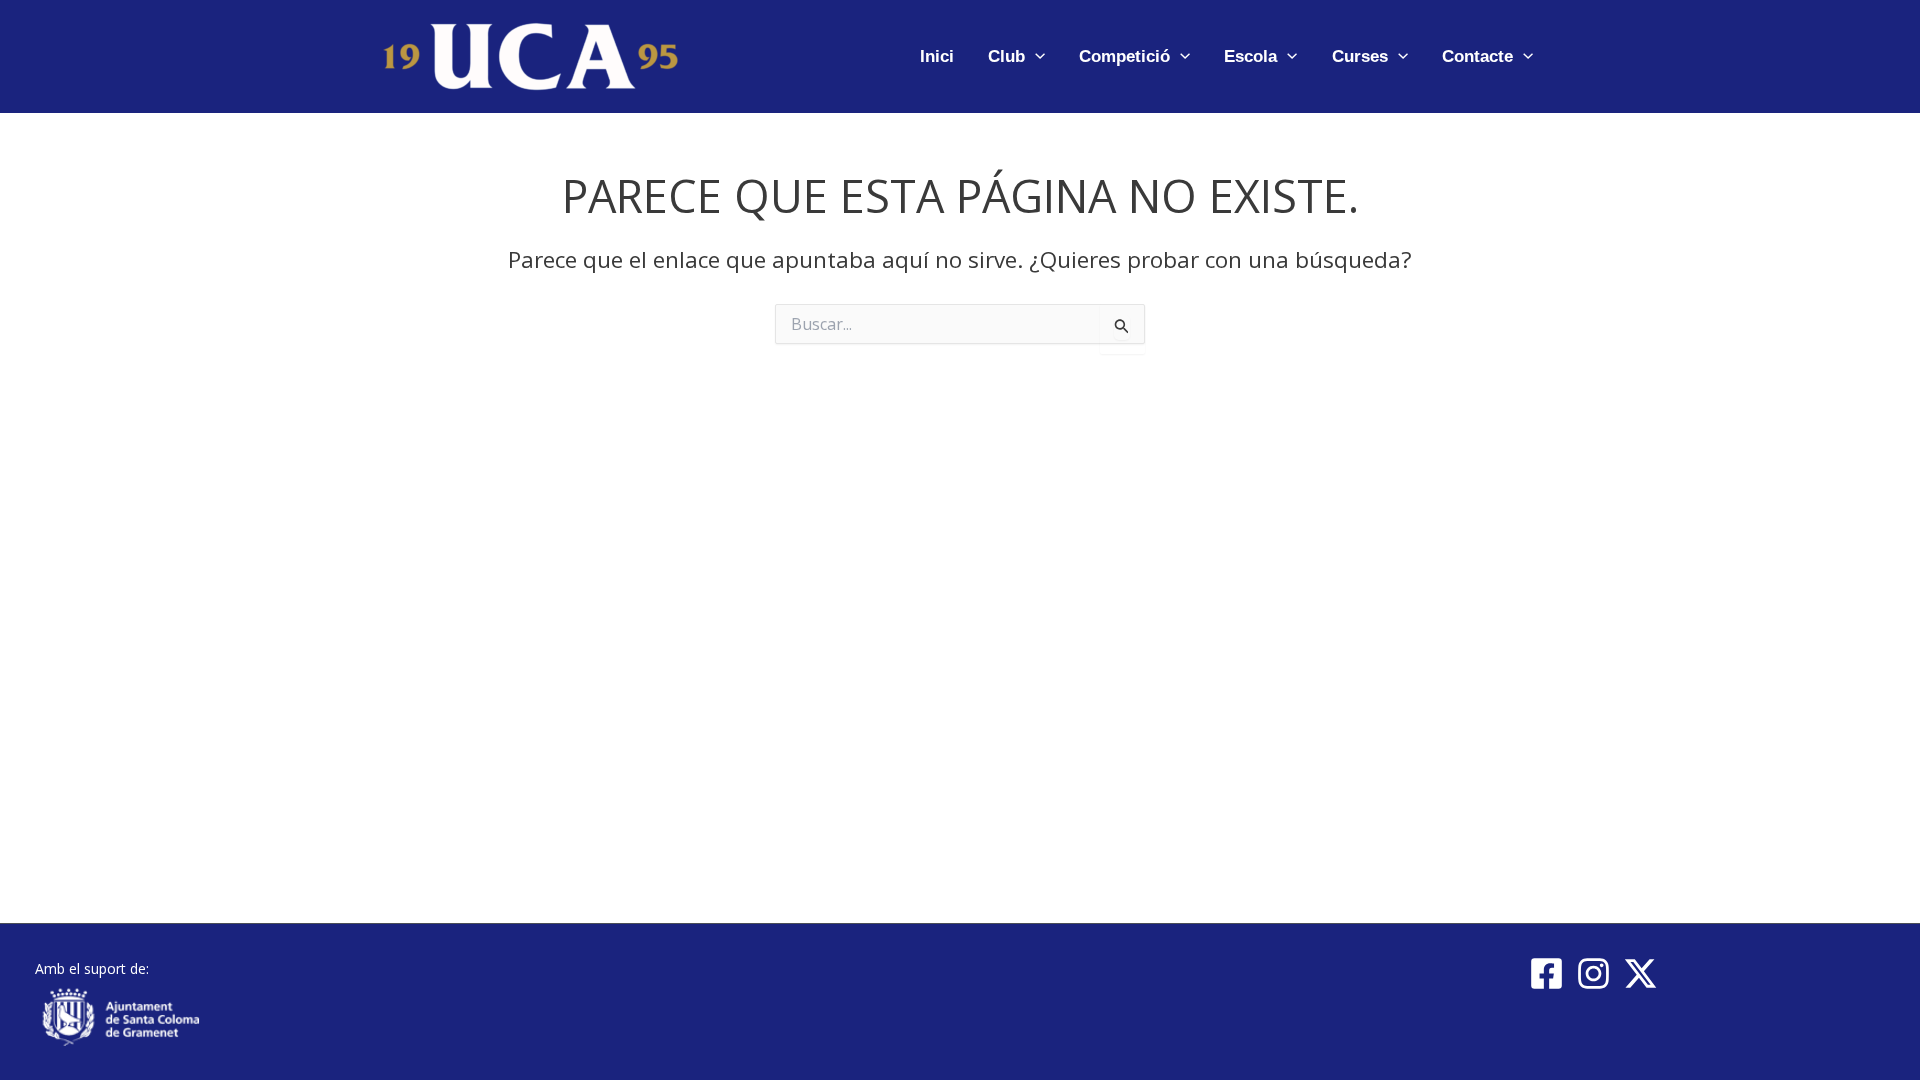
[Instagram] (1593, 973)
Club (1006, 56)
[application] (1035, 56)
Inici (937, 56)
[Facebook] (1546, 973)
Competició (1124, 56)
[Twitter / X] (1640, 973)
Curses (1360, 56)
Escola (1250, 56)
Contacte (1477, 56)
